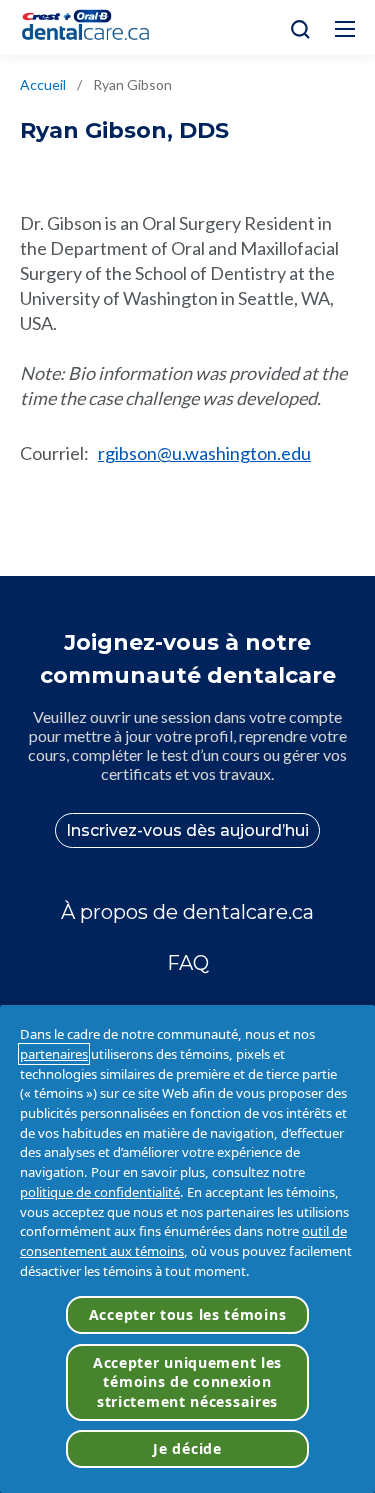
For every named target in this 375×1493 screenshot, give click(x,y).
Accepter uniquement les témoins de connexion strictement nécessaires (187, 1382)
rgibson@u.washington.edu (204, 453)
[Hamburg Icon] (345, 29)
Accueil (43, 84)
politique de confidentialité (100, 1192)
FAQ (188, 963)
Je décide (187, 1448)
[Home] (94, 27)
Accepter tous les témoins (188, 1314)
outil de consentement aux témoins (183, 1241)
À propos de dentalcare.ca (187, 912)
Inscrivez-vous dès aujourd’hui (187, 830)
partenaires (54, 1054)
